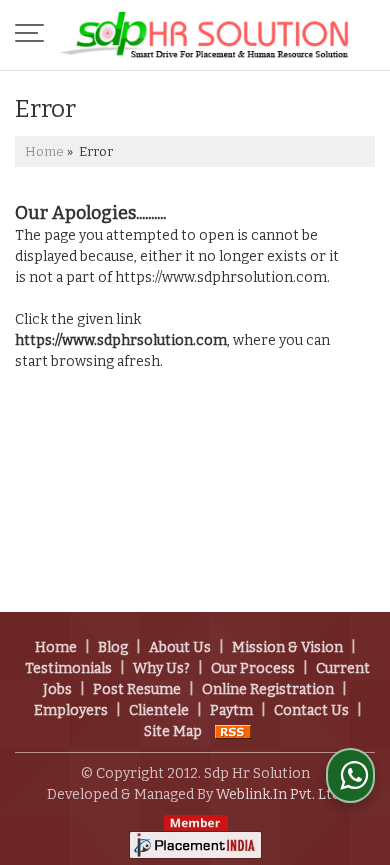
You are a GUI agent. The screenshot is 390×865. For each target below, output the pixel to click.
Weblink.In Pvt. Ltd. (279, 794)
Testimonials (68, 668)
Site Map (173, 731)
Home (44, 151)
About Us (180, 647)
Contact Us (311, 710)
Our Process (253, 668)
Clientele (159, 710)
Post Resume (137, 689)
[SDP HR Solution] (205, 35)
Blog (113, 647)
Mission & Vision (287, 647)
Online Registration (268, 689)
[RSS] (233, 731)
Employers (71, 710)
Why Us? (161, 668)
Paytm (231, 710)
